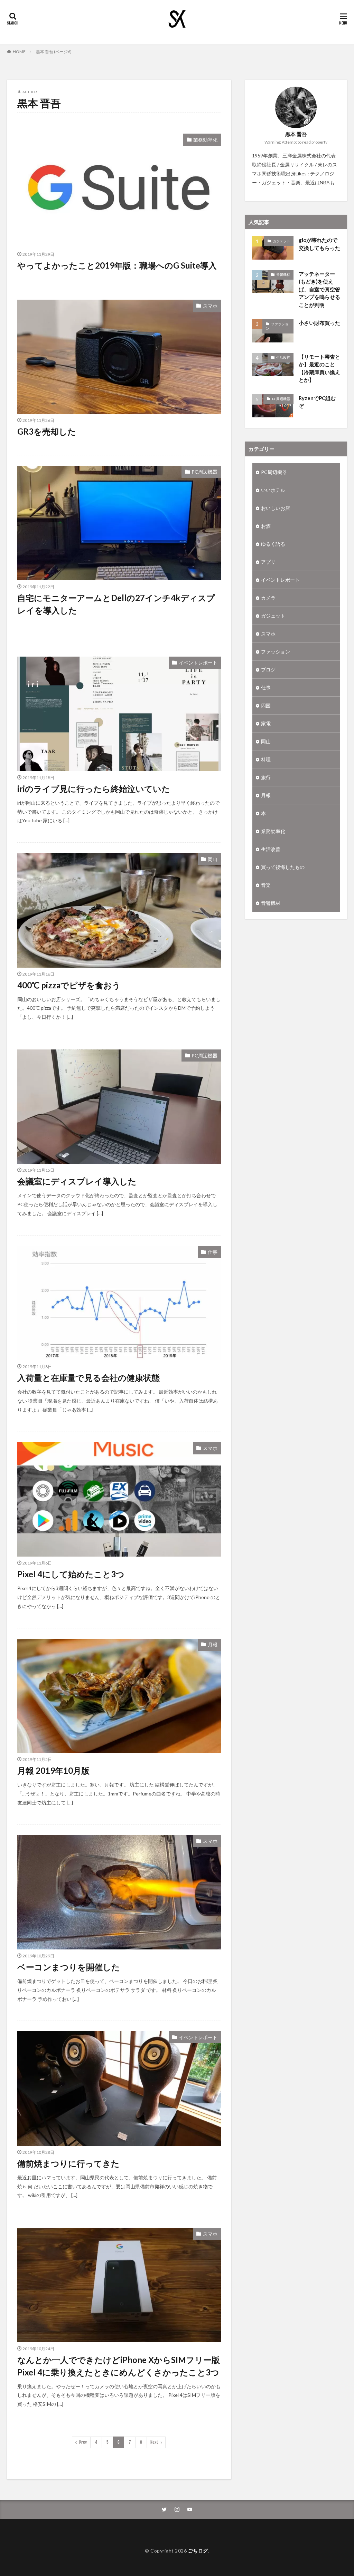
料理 (266, 759)
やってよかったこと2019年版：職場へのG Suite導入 (117, 265)
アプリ (268, 562)
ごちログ (198, 2551)
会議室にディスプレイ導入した (77, 1181)
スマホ (210, 306)
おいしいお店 (276, 508)
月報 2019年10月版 (53, 1770)
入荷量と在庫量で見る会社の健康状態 (88, 1378)
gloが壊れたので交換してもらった (319, 244)
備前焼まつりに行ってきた (68, 2163)
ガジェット (281, 241)
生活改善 (283, 357)
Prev (83, 2442)
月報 (213, 1644)
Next (154, 2442)
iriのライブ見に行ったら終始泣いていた (94, 789)
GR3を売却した (47, 431)
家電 (266, 723)
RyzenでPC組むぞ (317, 402)
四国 (266, 705)
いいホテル (273, 490)
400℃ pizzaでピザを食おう (69, 985)
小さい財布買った (319, 323)
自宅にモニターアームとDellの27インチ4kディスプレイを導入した (116, 604)
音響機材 (283, 274)
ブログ (268, 670)
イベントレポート (198, 663)
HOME (19, 52)
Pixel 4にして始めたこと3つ (71, 1574)
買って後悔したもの (283, 867)
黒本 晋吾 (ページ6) (54, 52)
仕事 (213, 1252)
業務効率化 (205, 140)
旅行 (266, 777)
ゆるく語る (273, 544)
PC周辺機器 (204, 472)
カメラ (268, 598)
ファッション (277, 326)
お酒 (266, 526)
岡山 (213, 859)
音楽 (266, 885)
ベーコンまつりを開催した (69, 1967)
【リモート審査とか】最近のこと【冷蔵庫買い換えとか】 (319, 368)
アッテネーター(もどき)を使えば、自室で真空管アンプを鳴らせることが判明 (319, 289)
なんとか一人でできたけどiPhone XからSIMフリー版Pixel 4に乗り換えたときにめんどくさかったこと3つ (119, 2366)
